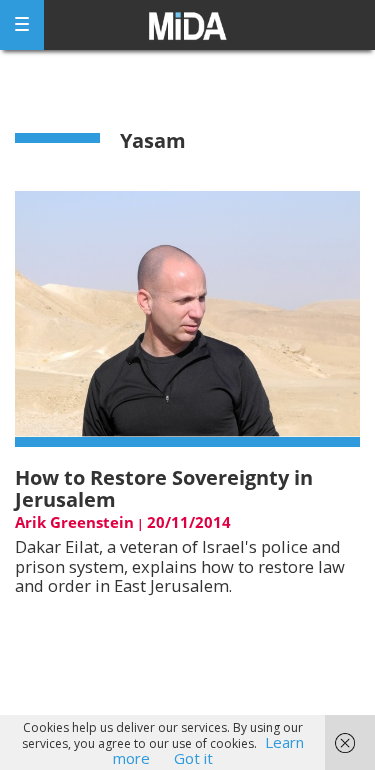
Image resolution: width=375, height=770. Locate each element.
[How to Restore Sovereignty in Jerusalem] (187, 317)
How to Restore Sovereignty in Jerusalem (164, 488)
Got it (193, 758)
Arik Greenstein (74, 522)
